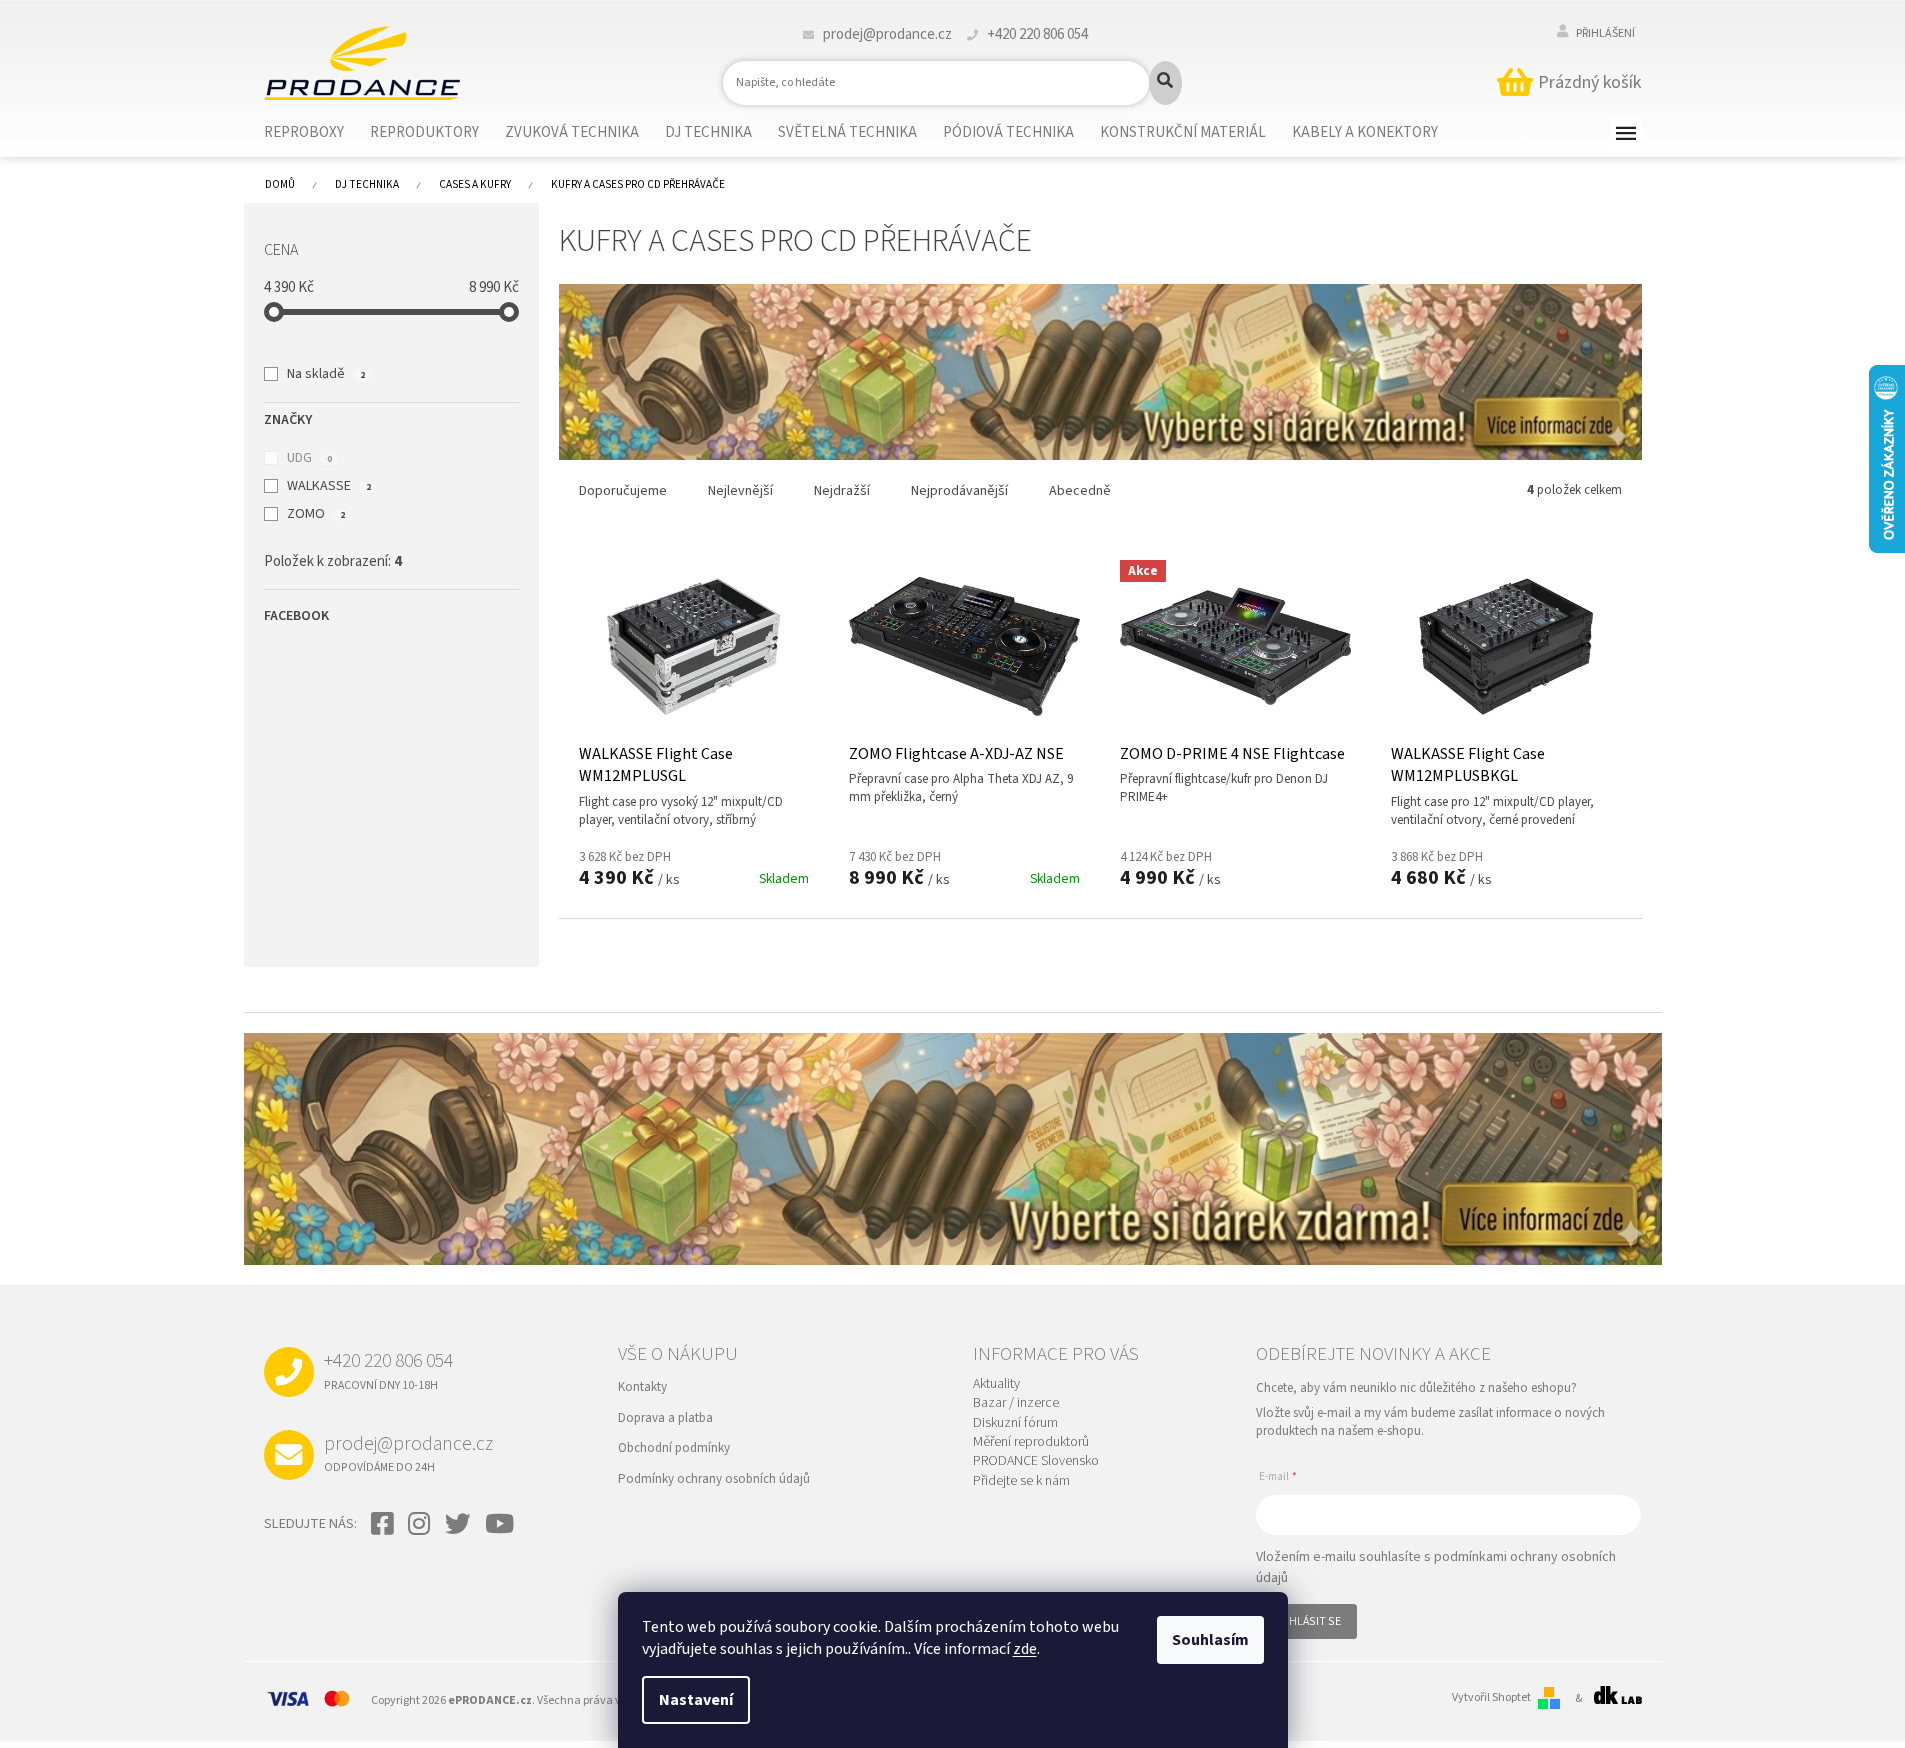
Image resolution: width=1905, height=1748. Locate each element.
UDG (309, 458)
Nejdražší (842, 491)
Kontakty (642, 1387)
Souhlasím (1210, 1640)
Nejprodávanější (959, 491)
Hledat (1165, 83)
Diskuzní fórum (1015, 1423)
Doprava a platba (665, 1418)
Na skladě (325, 374)
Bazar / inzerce (1016, 1403)
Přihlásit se (1306, 1621)
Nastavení (696, 1700)
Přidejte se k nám (1021, 1481)
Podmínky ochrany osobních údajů (714, 1479)
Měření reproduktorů (1031, 1442)
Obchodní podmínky (674, 1448)
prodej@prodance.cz (408, 1453)
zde (1025, 1649)
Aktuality (996, 1384)
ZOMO (315, 514)
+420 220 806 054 (388, 1370)
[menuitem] (316, 133)
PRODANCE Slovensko (1036, 1461)
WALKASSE (328, 486)
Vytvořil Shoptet (1491, 1698)
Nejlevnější (740, 491)
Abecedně (1080, 491)
